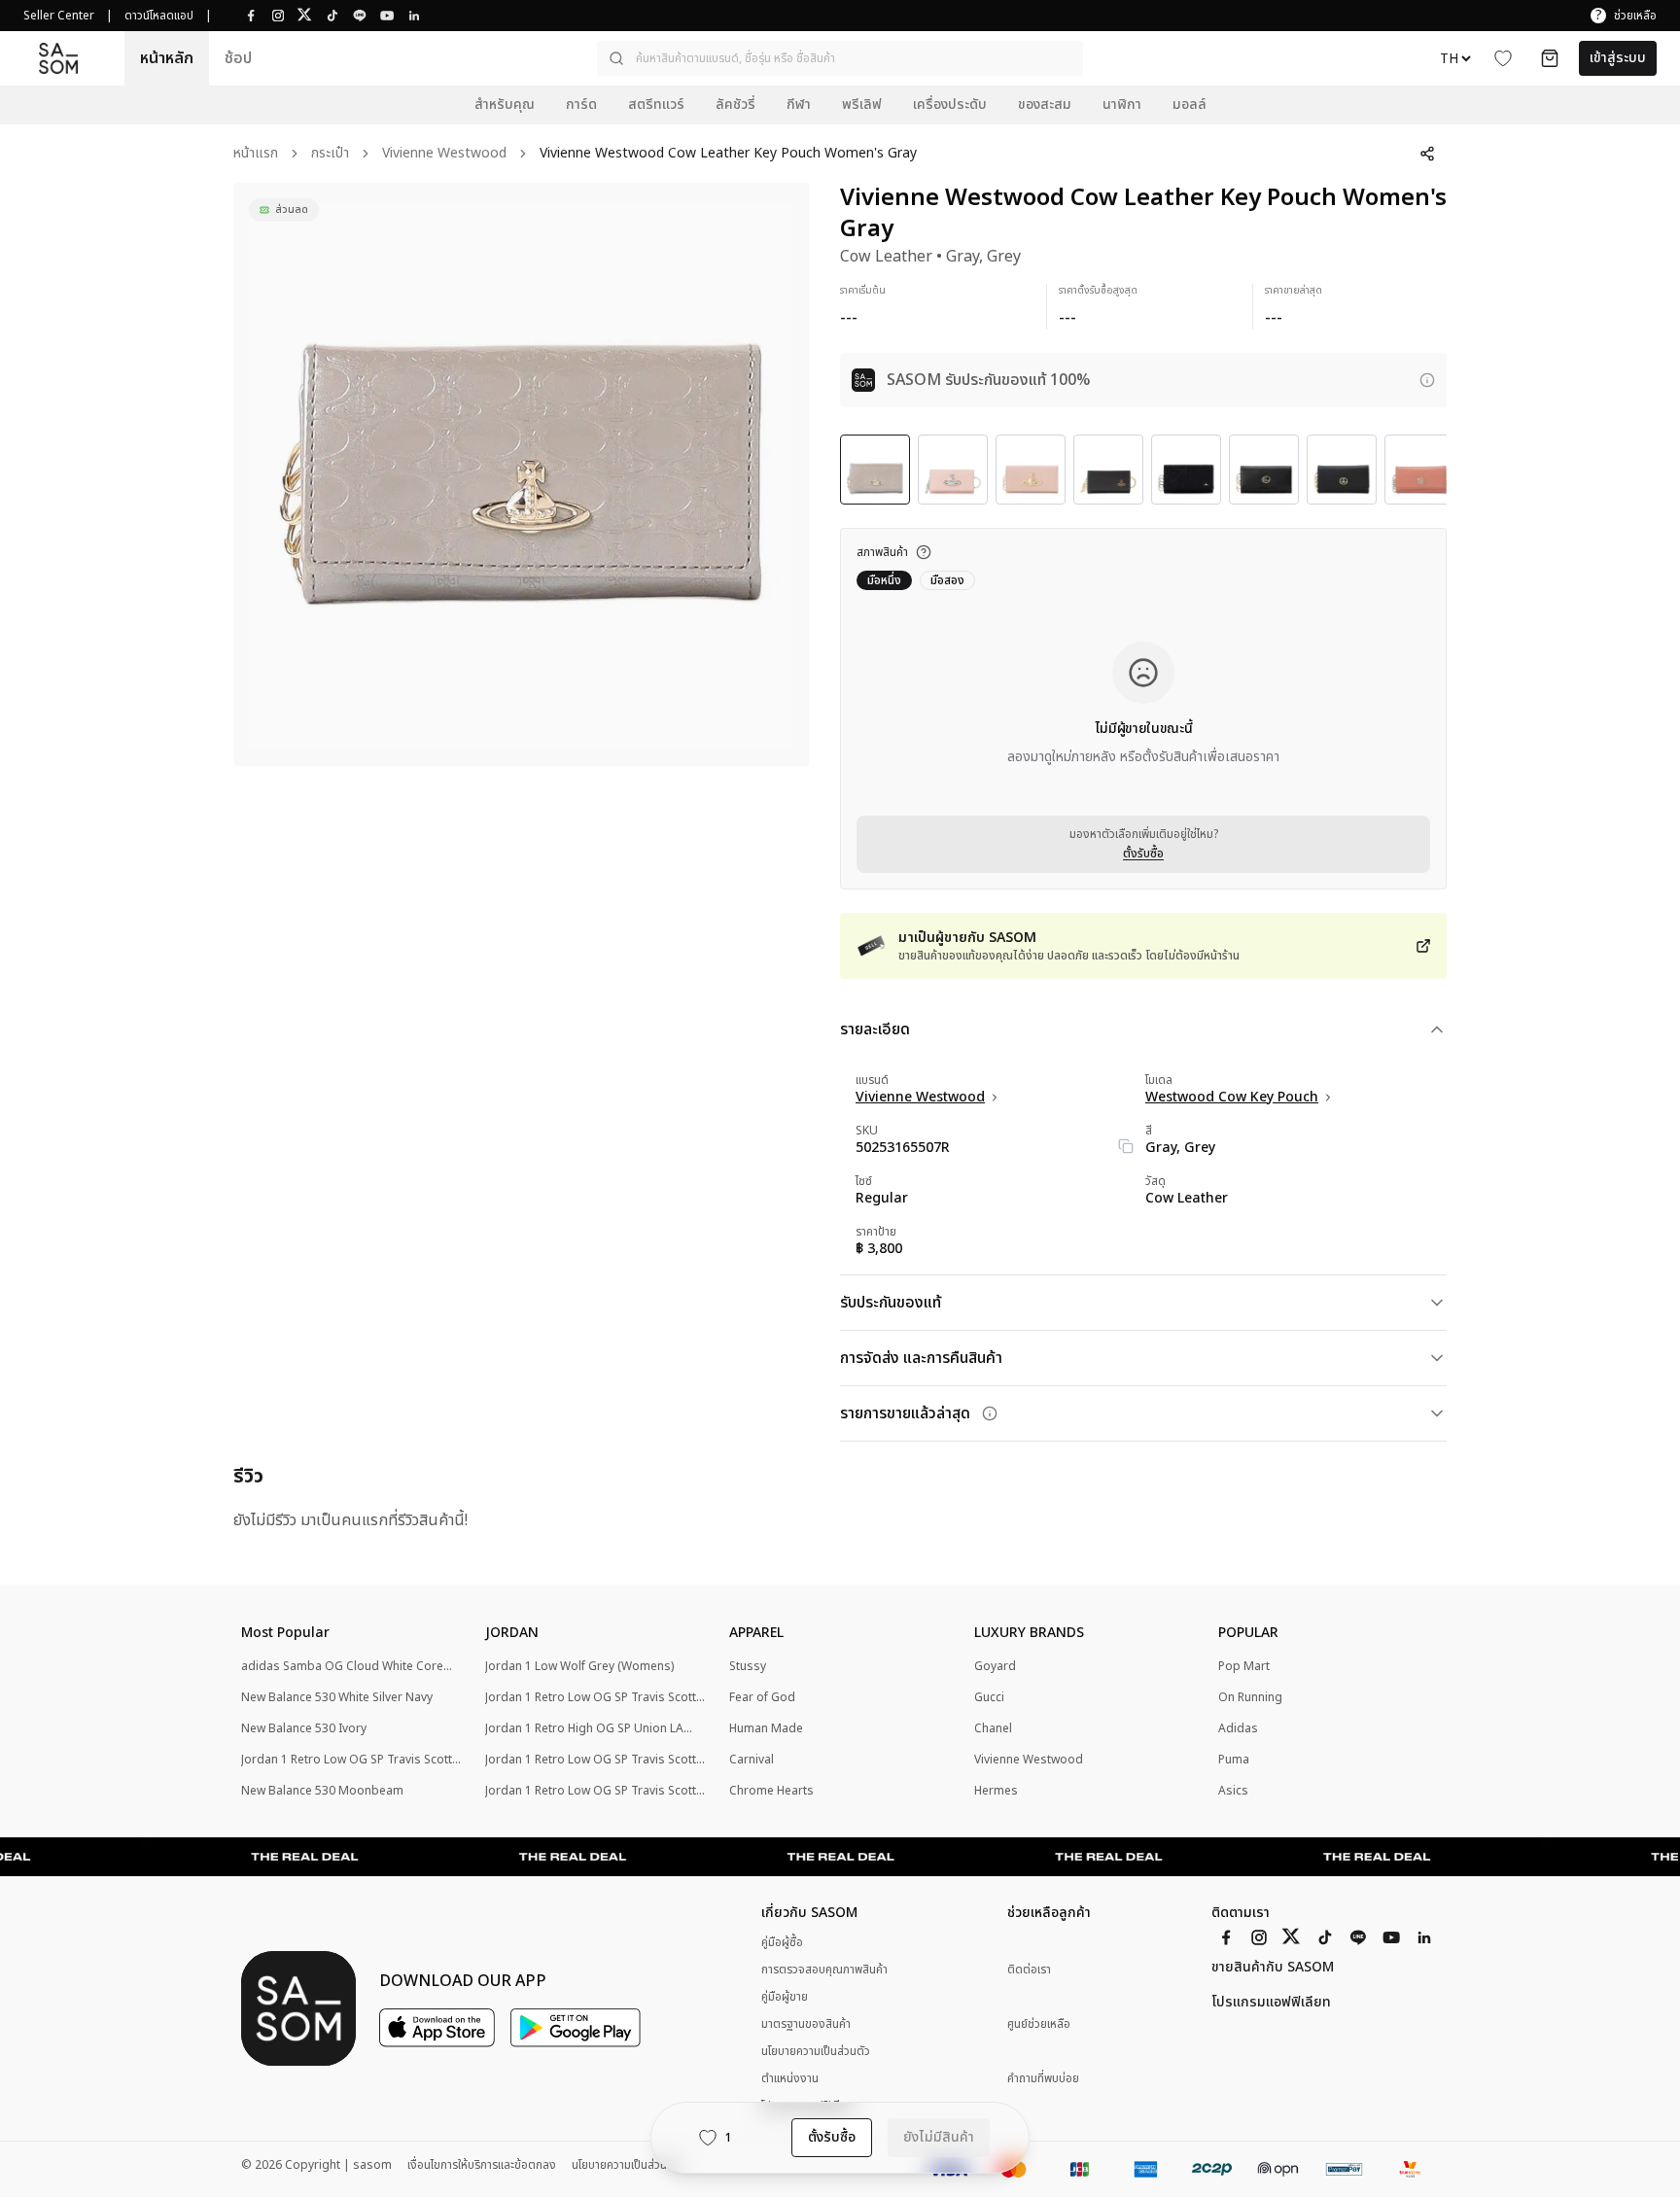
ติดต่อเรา (1029, 1970)
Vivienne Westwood (444, 154)
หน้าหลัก (167, 58)
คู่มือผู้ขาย (785, 1997)
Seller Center (59, 16)
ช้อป (238, 58)
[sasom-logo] (58, 58)
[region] (521, 474)
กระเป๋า (330, 154)
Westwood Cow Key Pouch (1232, 1098)
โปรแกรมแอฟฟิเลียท (1271, 2003)
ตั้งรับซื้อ (1143, 854)
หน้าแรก (256, 154)
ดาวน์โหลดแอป (159, 16)
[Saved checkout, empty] (1550, 58)
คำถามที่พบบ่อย (1043, 2079)
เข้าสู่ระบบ (1618, 58)
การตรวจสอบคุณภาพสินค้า (824, 1970)
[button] (840, 58)
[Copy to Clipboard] (1126, 1146)
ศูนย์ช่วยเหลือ (1039, 2024)
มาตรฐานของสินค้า (806, 2024)
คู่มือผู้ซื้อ (782, 1942)
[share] (1427, 154)
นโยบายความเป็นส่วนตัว (816, 2051)
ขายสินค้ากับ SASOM (1273, 1968)
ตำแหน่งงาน (790, 2078)
